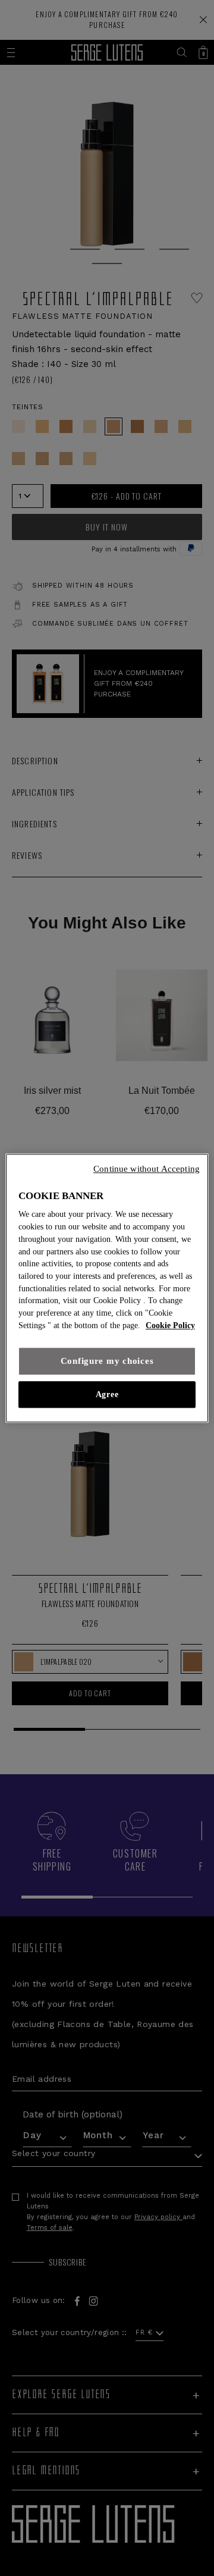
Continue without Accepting (147, 1169)
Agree (107, 1394)
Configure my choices (107, 1361)
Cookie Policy (170, 1325)
